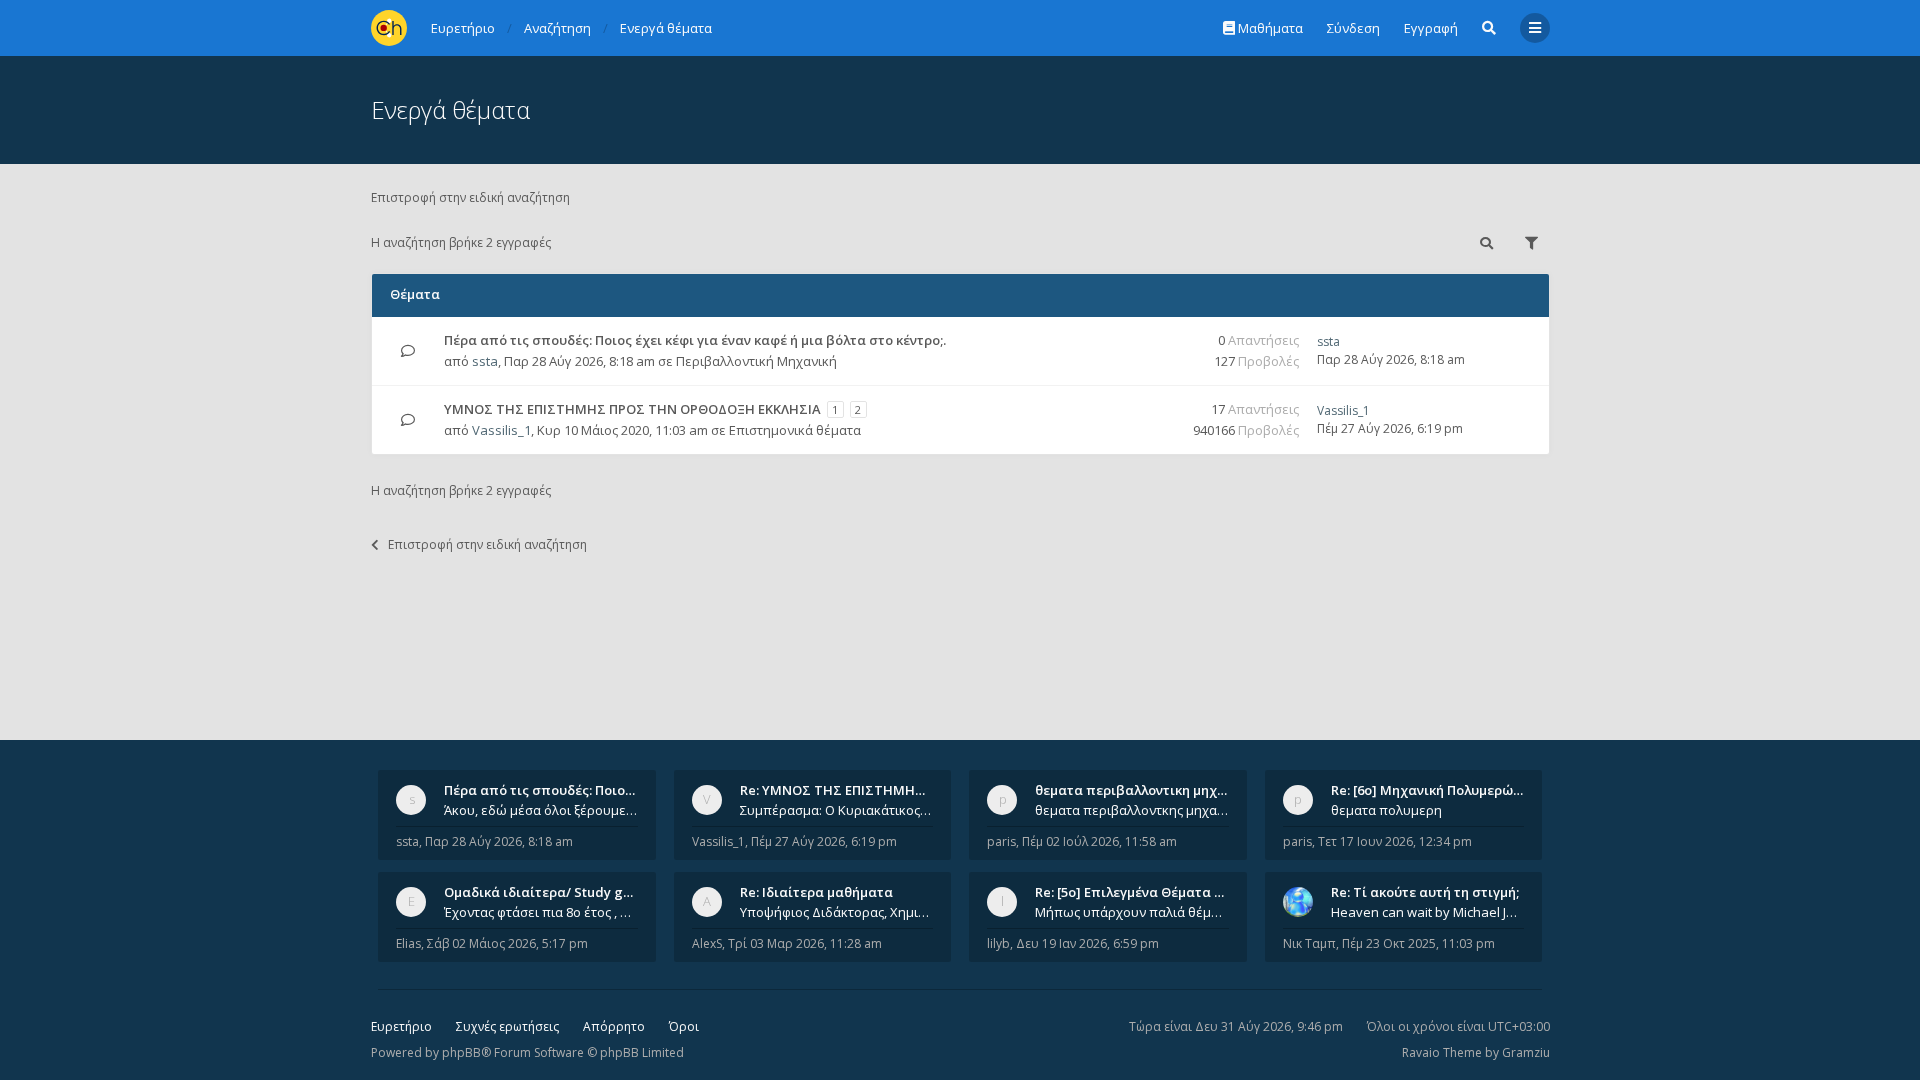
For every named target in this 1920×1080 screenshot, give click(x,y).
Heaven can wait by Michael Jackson (1428, 912)
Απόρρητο (614, 1026)
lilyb (998, 943)
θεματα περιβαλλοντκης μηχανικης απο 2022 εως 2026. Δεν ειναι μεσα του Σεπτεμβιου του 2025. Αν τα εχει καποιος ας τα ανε (1132, 810)
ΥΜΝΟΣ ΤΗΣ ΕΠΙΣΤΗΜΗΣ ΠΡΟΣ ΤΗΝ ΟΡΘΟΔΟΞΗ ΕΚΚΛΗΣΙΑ (632, 409)
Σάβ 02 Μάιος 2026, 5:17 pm (507, 943)
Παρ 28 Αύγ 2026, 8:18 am (499, 841)
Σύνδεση (1353, 28)
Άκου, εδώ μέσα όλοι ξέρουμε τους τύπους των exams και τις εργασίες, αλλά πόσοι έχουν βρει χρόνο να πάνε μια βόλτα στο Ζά (541, 810)
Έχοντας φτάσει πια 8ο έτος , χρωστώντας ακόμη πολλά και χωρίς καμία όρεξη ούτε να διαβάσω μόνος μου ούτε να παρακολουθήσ (541, 912)
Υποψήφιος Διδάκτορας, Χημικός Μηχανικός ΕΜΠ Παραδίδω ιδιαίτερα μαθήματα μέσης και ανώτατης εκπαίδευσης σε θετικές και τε (837, 912)
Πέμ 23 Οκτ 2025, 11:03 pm (1418, 943)
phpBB (461, 1052)
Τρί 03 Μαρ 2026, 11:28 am (805, 943)
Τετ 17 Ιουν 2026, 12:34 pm (1395, 841)
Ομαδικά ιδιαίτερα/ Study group (548, 892)
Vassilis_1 (501, 430)
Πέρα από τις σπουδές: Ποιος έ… (548, 790)
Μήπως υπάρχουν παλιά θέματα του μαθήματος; (1132, 912)
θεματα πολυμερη (1386, 810)
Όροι (684, 1026)
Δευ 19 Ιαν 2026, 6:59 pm (1087, 943)
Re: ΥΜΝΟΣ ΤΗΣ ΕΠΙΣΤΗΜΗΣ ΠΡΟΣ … (858, 790)
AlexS (707, 943)
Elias (408, 943)
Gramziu (1526, 1052)
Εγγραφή (1431, 28)
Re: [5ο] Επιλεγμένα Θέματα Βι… (1136, 892)
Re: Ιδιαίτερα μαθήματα (816, 892)
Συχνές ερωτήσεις (507, 1026)
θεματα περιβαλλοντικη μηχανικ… (1145, 790)
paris (1001, 841)
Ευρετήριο (401, 1026)
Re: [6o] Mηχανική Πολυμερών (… (1434, 790)
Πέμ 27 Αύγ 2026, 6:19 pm (824, 841)
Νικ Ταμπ (1309, 943)
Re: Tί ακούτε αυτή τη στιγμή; (1425, 892)
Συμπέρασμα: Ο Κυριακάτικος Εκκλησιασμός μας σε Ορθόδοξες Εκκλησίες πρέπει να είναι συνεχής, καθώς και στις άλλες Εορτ (837, 810)
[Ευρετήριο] (389, 28)
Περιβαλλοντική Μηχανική (756, 361)
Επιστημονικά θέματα (795, 430)
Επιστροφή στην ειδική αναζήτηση (470, 197)
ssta (485, 361)
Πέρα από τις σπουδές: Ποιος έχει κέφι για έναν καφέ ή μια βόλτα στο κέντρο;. (695, 340)
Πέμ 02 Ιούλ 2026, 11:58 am (1099, 841)
